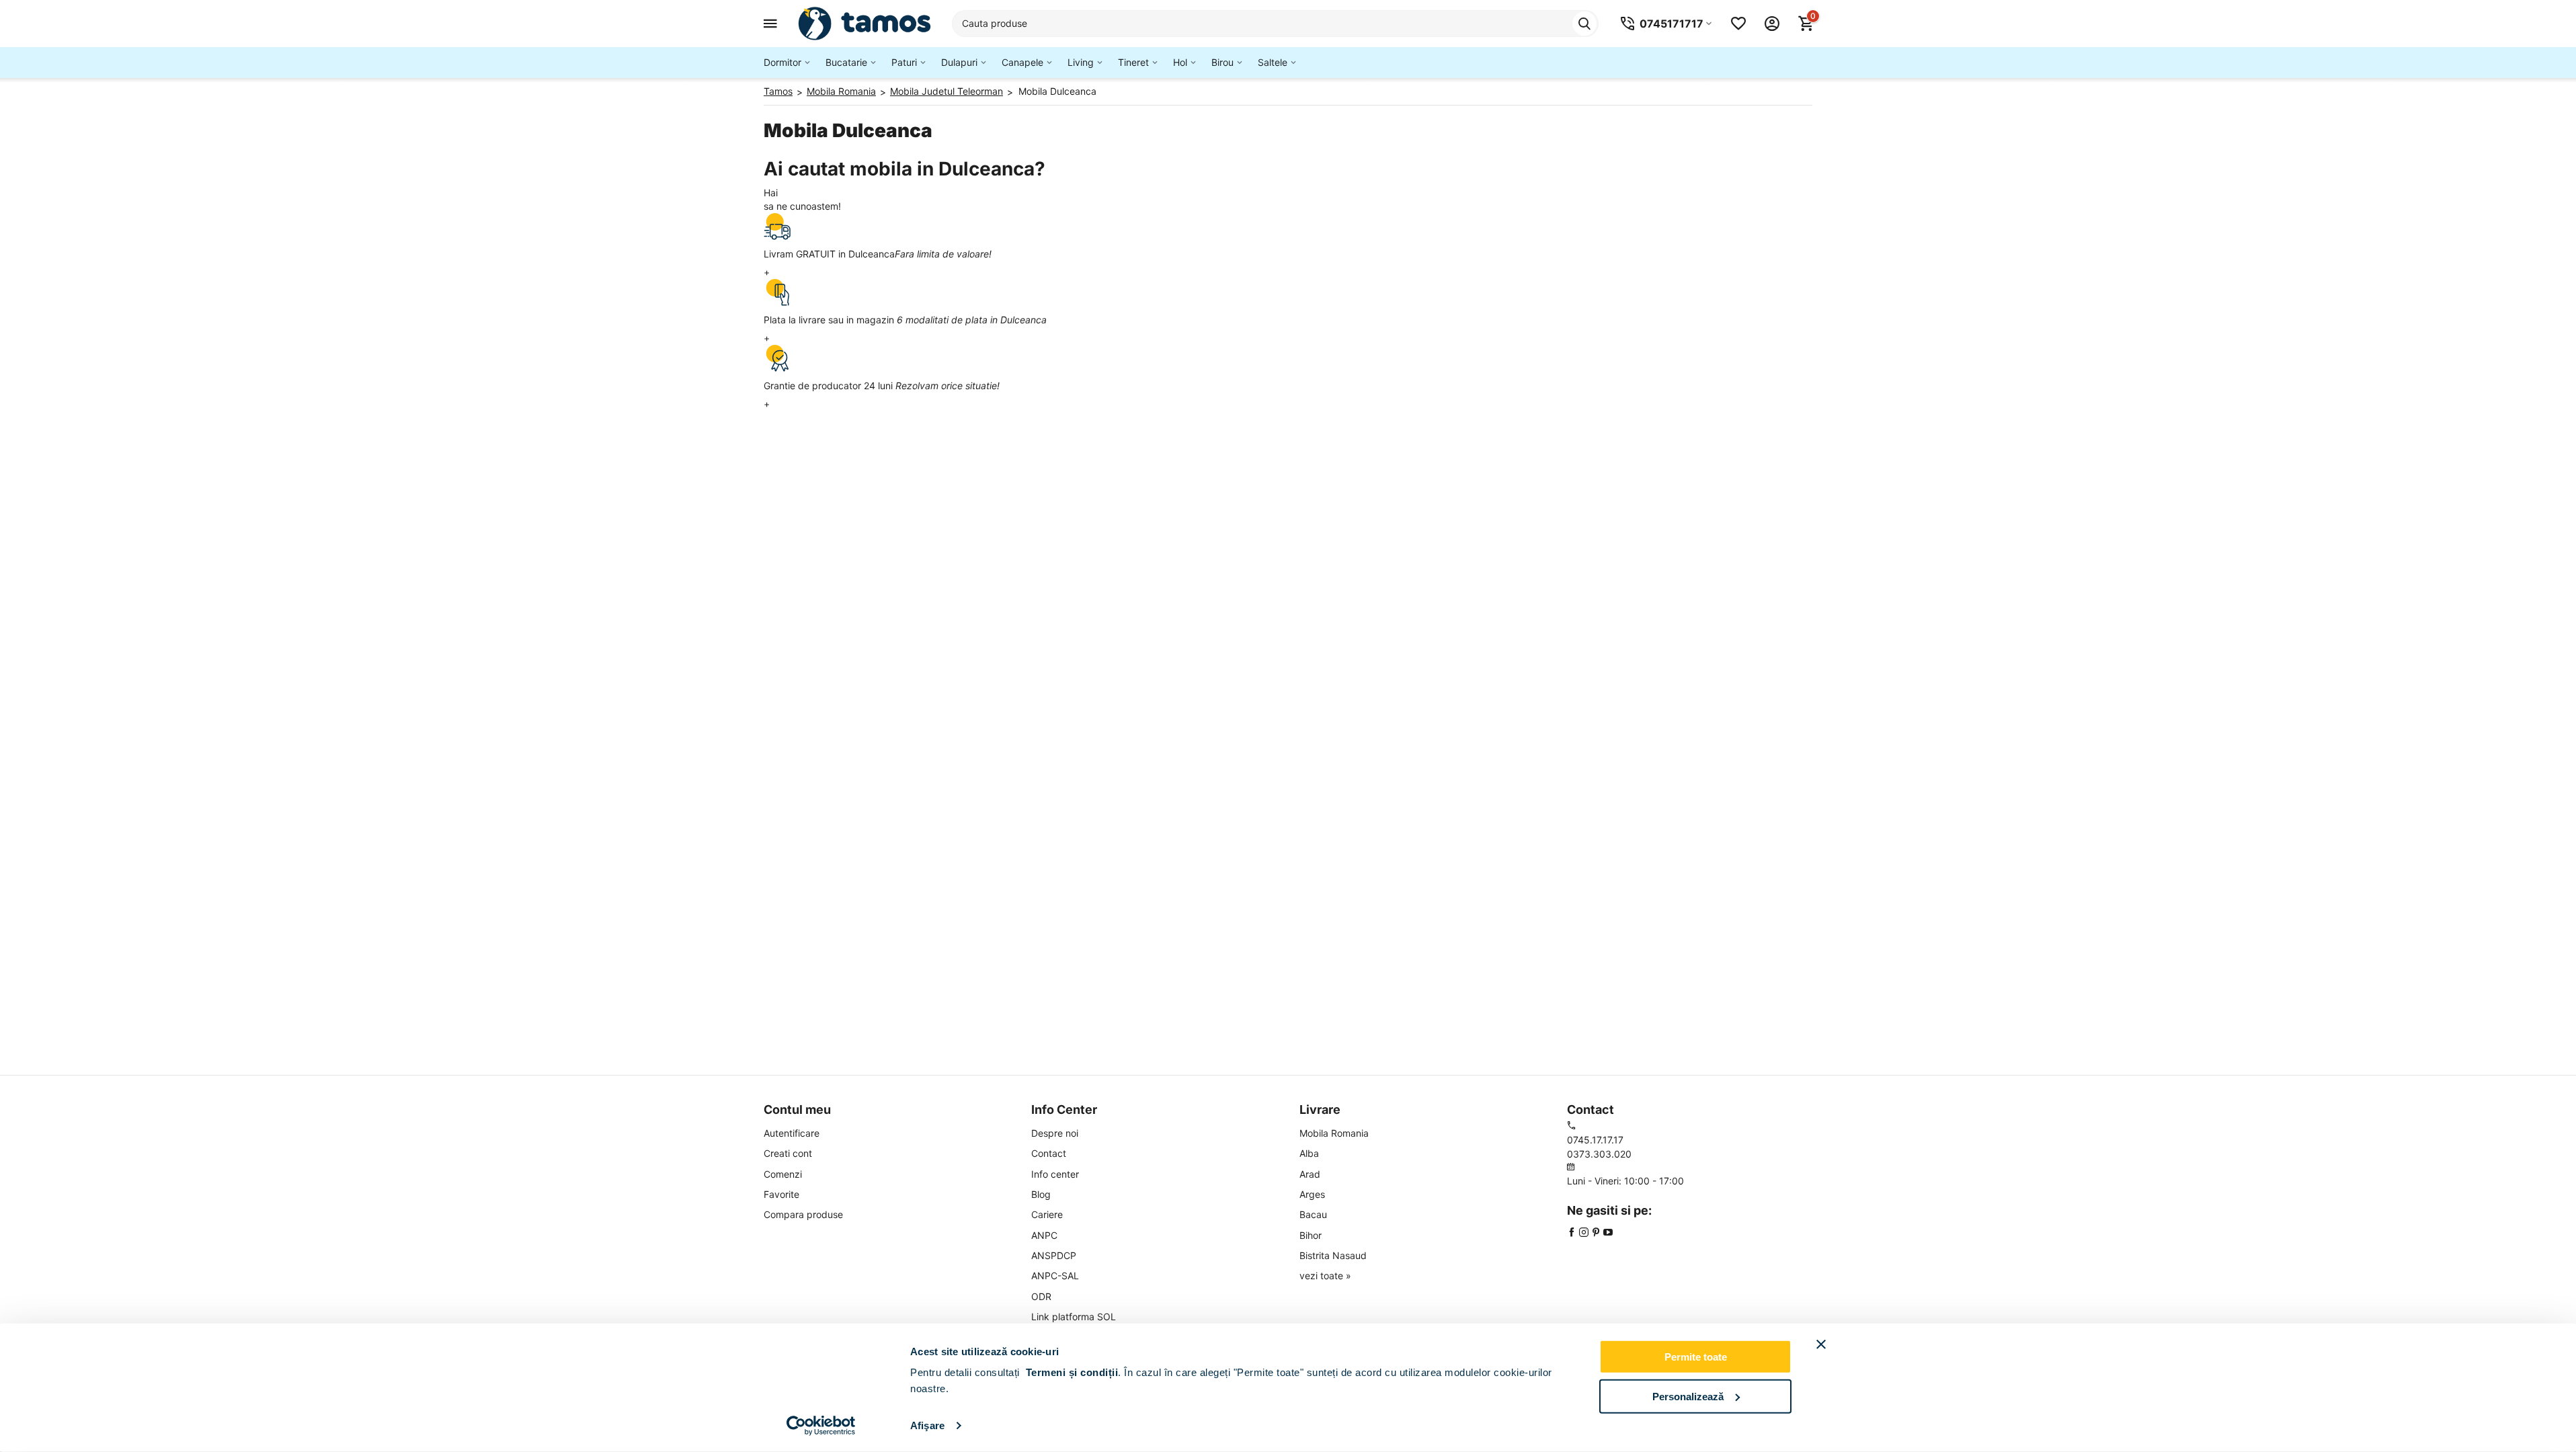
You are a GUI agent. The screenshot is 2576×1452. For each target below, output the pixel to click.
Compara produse (803, 1214)
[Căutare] (1584, 24)
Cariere (1047, 1214)
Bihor (1311, 1235)
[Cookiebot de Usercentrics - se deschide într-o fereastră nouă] (821, 1426)
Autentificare (792, 1133)
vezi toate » (1325, 1276)
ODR (1041, 1296)
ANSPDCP (1054, 1255)
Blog (1041, 1194)
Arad (1310, 1174)
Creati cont (788, 1153)
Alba (1309, 1153)
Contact (1049, 1153)
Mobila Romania (1334, 1133)
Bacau (1313, 1214)
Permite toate (1696, 1357)
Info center (1055, 1174)
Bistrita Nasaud (1333, 1255)
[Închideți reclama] (1821, 1344)
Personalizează (1688, 1396)
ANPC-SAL (1055, 1276)
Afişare (927, 1425)
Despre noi (1055, 1133)
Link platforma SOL (1074, 1317)
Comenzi (783, 1174)
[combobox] (1275, 24)
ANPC (1044, 1235)
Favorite (781, 1194)
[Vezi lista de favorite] (1738, 24)
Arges (1312, 1194)
